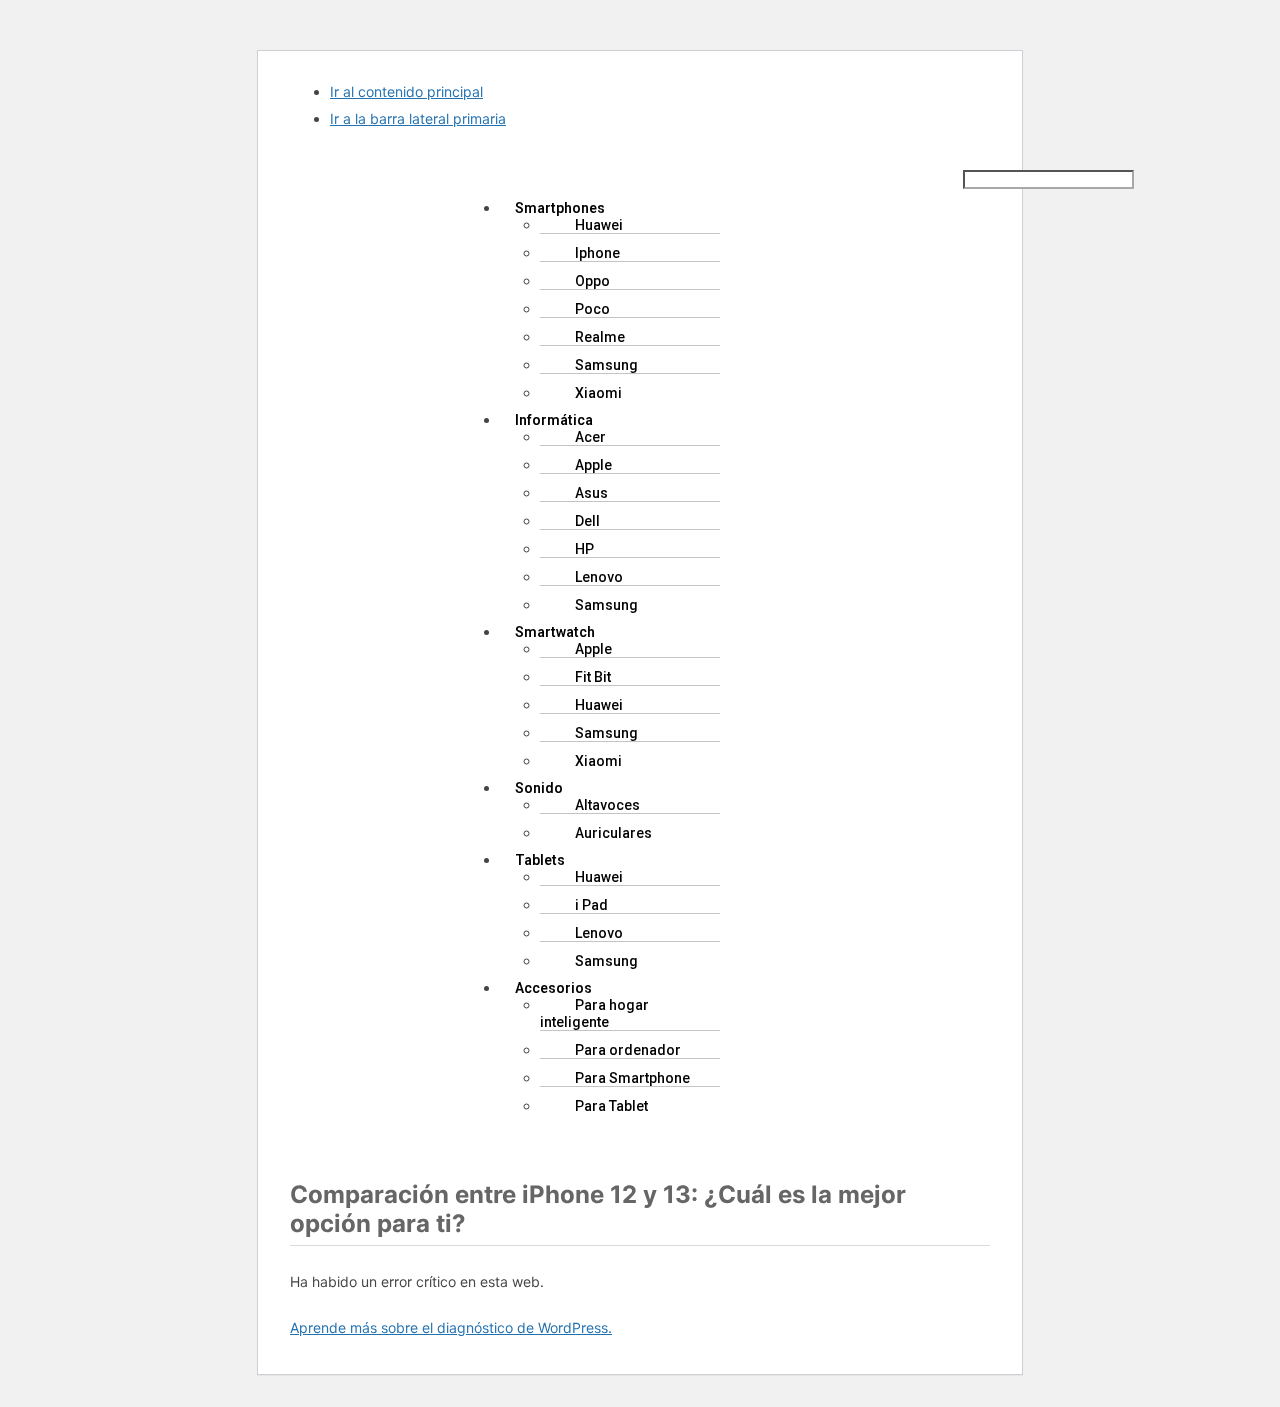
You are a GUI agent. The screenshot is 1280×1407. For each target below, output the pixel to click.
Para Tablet (611, 1106)
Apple (593, 465)
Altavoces (607, 805)
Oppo (592, 281)
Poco (592, 309)
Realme (600, 337)
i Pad (591, 905)
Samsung (606, 365)
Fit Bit (593, 677)
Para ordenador (628, 1050)
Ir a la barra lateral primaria (418, 118)
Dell (587, 521)
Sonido (539, 788)
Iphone (597, 253)
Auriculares (613, 833)
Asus (591, 493)
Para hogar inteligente (594, 1013)
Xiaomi (598, 393)
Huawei (599, 225)
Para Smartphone (632, 1078)
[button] (698, 173)
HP (584, 549)
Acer (590, 437)
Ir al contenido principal (406, 91)
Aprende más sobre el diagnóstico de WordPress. (451, 1327)
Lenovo (599, 577)
